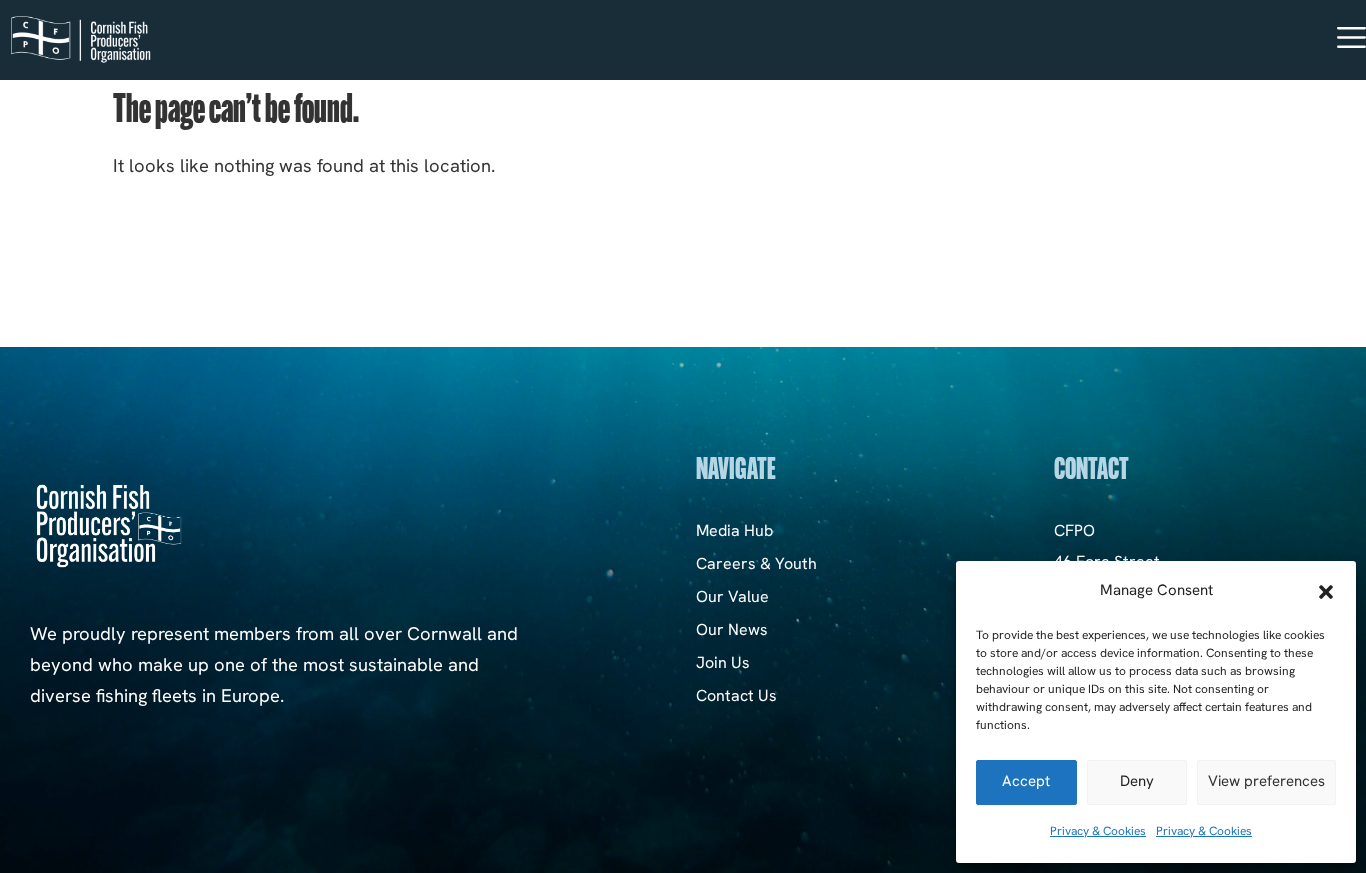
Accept (1026, 782)
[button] (1326, 592)
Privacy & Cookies (1098, 832)
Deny (1137, 782)
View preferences (1266, 782)
